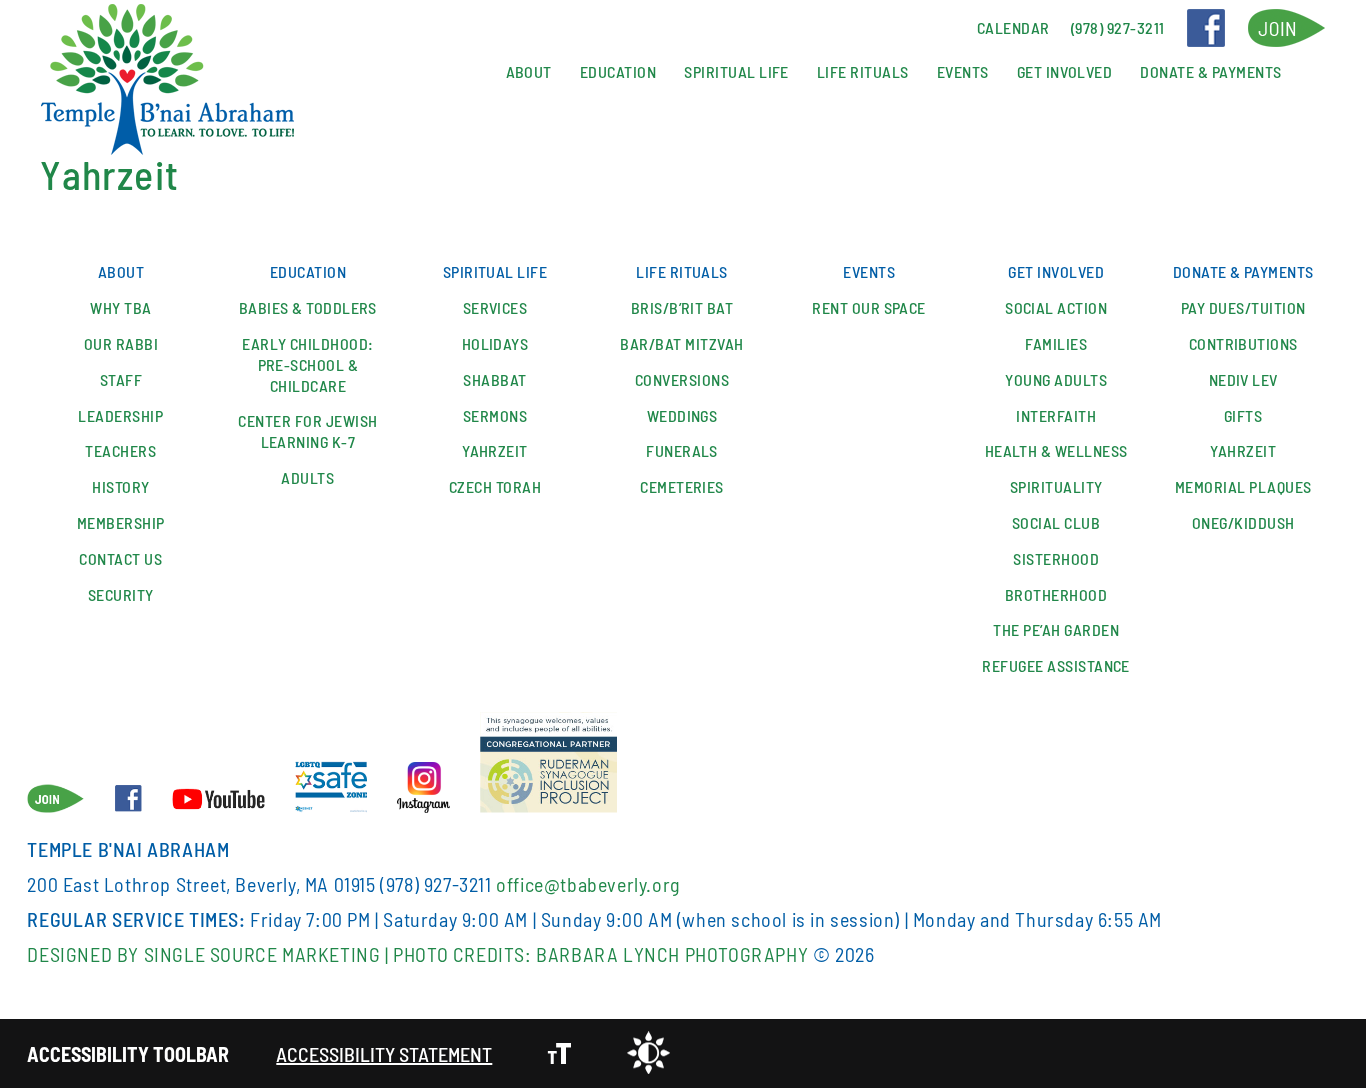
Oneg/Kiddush (1243, 522)
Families (1056, 343)
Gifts (1243, 415)
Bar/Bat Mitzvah (681, 343)
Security (121, 594)
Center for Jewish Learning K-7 (307, 431)
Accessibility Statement (384, 1054)
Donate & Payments (1210, 71)
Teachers (120, 450)
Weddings (682, 415)
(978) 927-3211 (435, 884)
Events (963, 71)
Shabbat (494, 379)
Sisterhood (1056, 558)
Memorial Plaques (1243, 486)
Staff (121, 379)
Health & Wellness (1056, 450)
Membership (121, 522)
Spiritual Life (736, 71)
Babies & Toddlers (308, 307)
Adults (307, 477)
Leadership (120, 415)
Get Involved (1065, 71)
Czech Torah (495, 486)
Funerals (682, 450)
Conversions (682, 379)
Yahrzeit (495, 450)
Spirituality (1056, 486)
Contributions (1243, 343)
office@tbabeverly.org (588, 884)
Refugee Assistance (1056, 665)
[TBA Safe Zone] (331, 789)
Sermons (495, 415)
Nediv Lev (1243, 379)
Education (618, 71)
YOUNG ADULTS (1056, 379)
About (529, 71)
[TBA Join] (1286, 28)
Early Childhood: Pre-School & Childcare (308, 364)
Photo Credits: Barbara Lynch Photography (600, 954)
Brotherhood (1056, 594)
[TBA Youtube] (218, 801)
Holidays (495, 343)
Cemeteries (682, 486)
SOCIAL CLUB (1056, 522)
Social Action (1056, 307)
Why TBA (120, 307)
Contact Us (120, 558)
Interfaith (1056, 415)
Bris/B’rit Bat (682, 307)
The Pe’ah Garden (1056, 629)
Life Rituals (863, 71)
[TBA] (423, 789)
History (120, 486)
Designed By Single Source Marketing (203, 954)
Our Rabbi (121, 343)
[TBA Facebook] (1206, 28)
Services (495, 307)
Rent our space (869, 307)
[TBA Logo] (167, 80)
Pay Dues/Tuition (1243, 307)
